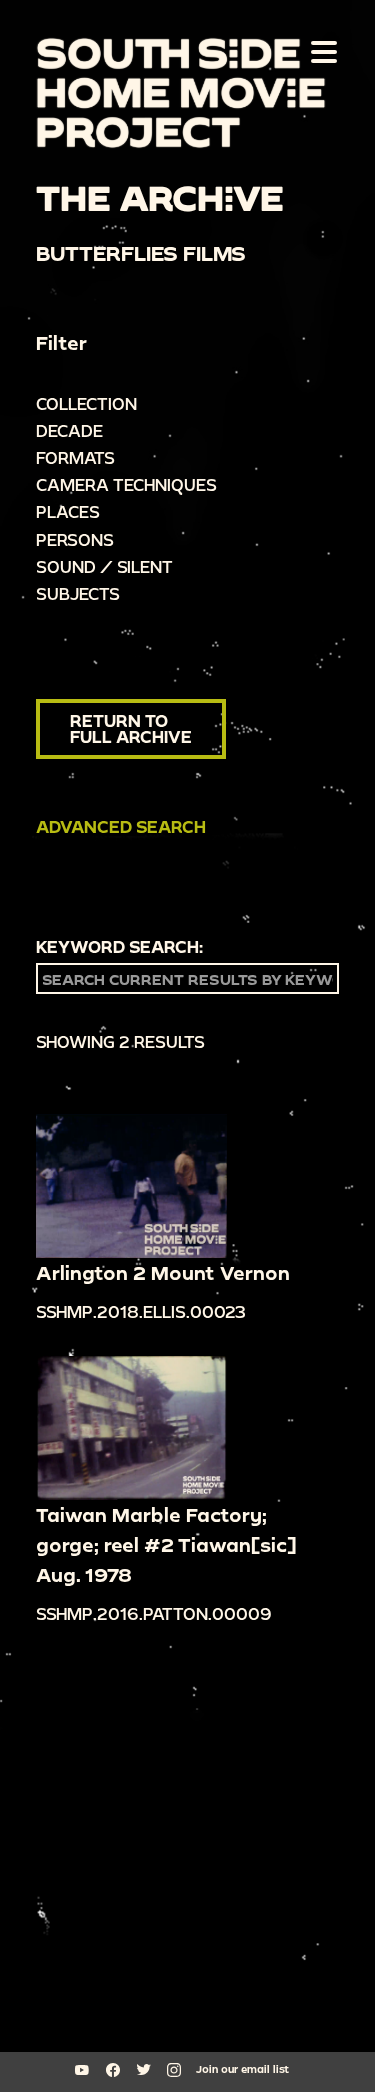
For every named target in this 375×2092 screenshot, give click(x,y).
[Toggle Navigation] (320, 51)
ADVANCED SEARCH (121, 826)
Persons (75, 539)
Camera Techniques (126, 484)
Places (68, 511)
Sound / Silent (104, 566)
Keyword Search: (119, 947)
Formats (75, 457)
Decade (69, 430)
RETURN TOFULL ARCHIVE (131, 728)
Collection (86, 403)
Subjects (78, 593)
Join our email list (242, 2069)
